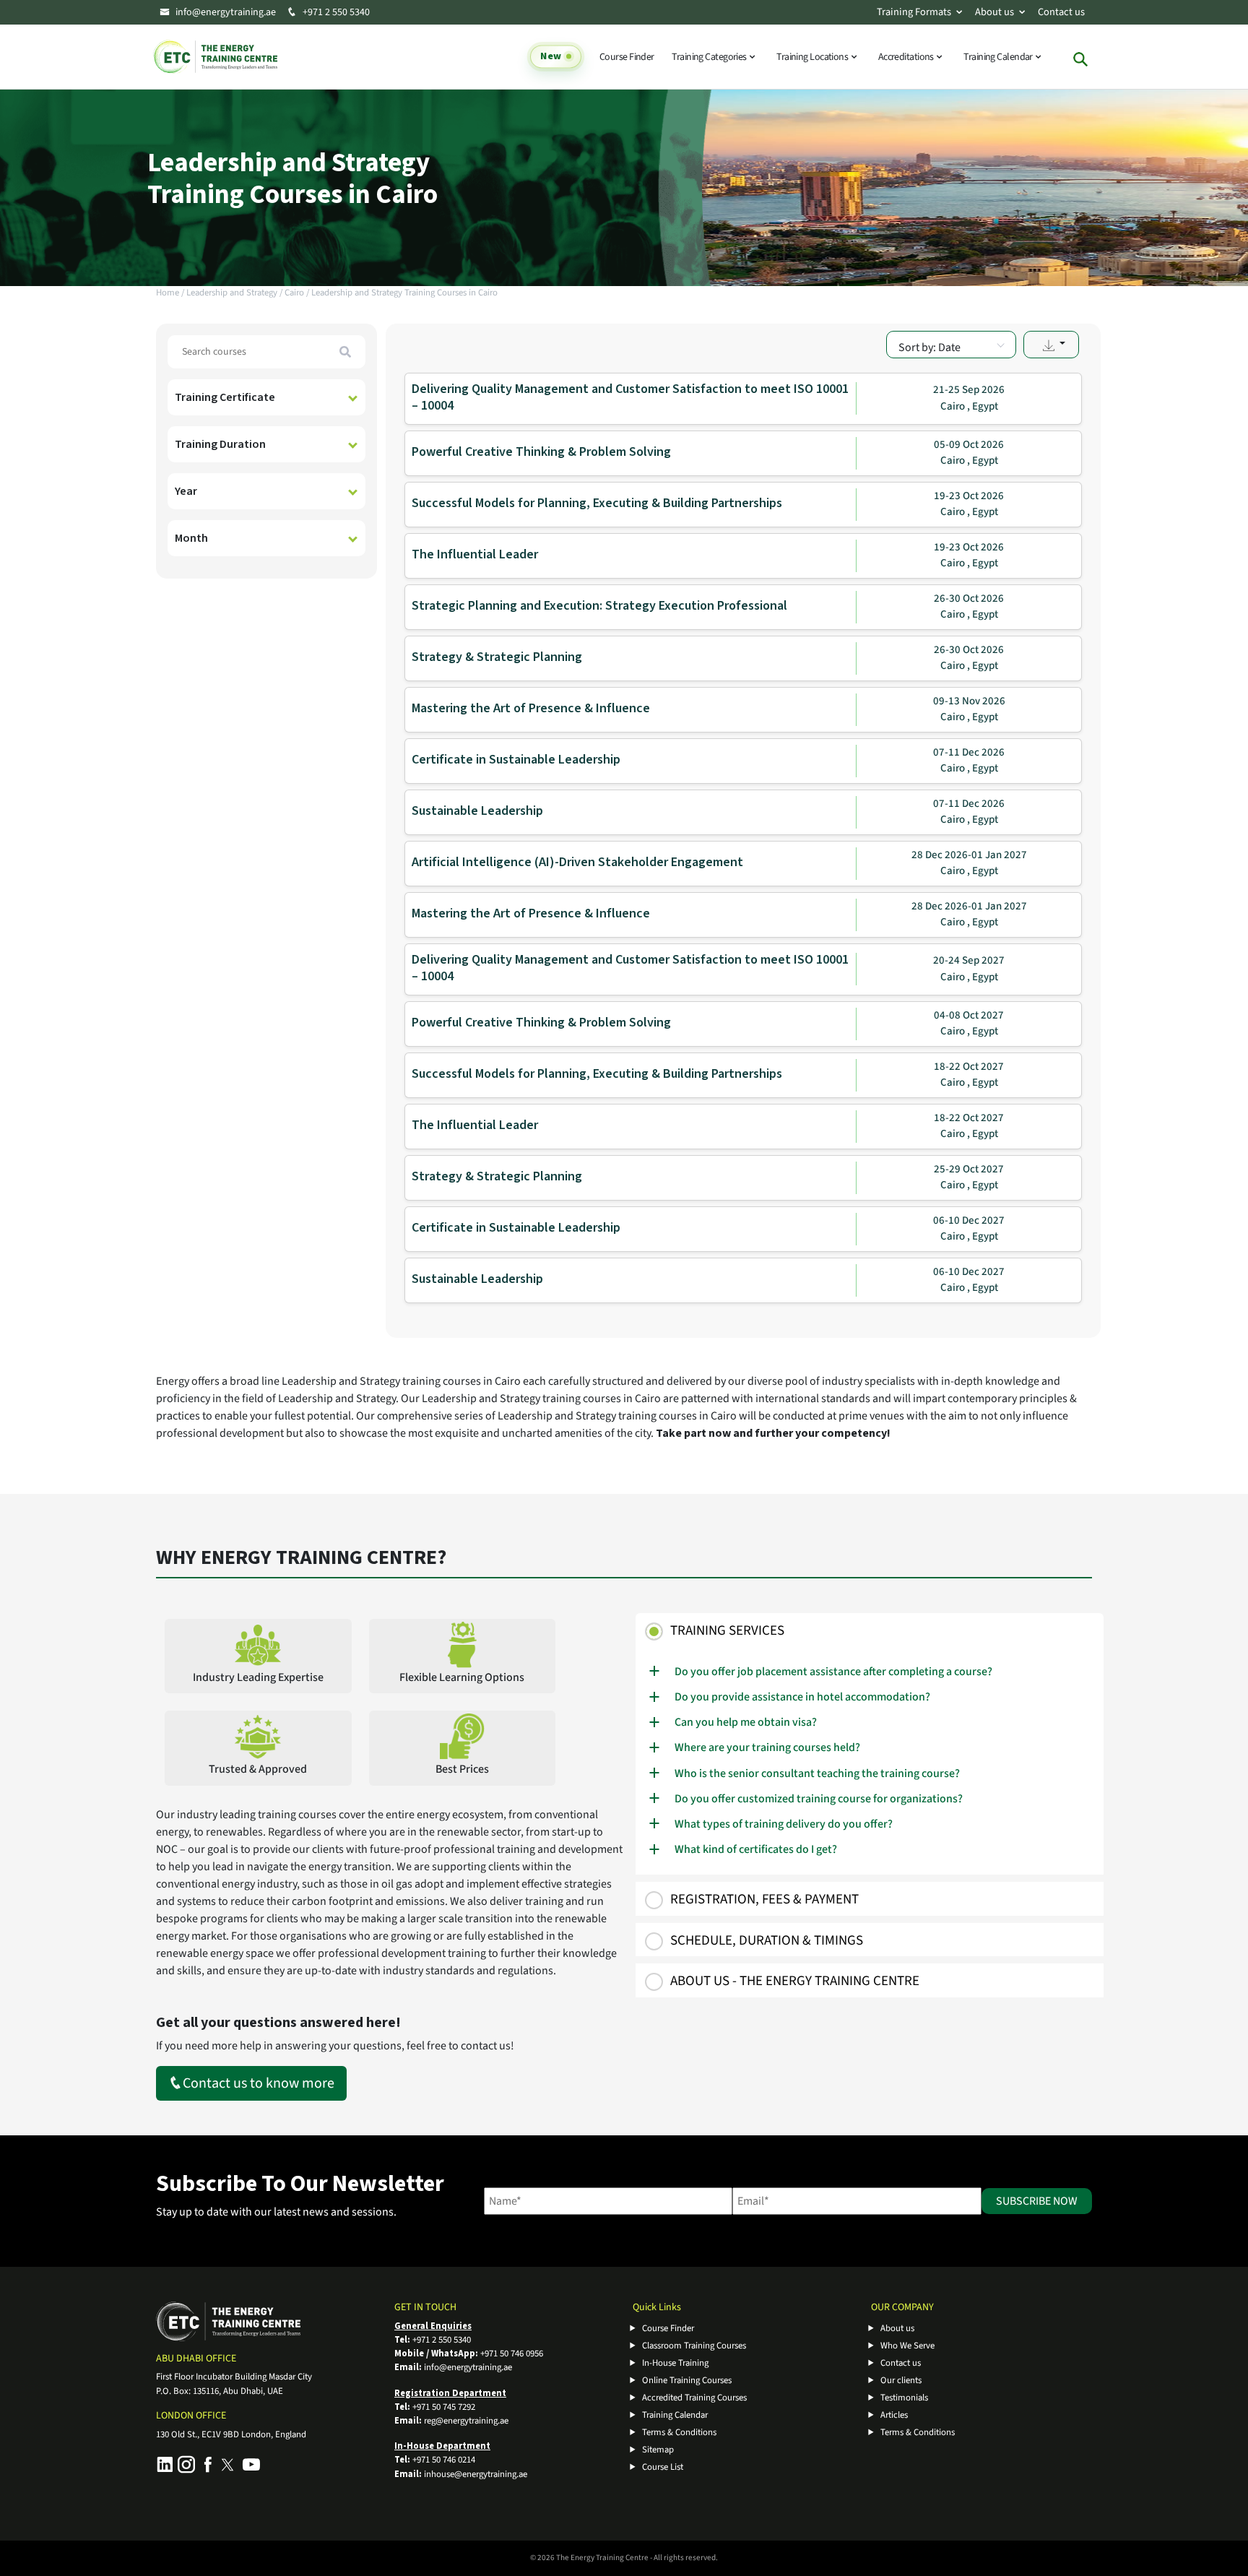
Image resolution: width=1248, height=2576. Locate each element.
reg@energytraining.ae (466, 2421)
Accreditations (907, 57)
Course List (663, 2467)
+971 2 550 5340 (335, 12)
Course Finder (627, 57)
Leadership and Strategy (232, 293)
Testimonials (904, 2398)
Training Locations (813, 57)
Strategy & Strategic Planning (497, 657)
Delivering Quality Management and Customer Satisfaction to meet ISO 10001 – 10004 (630, 397)
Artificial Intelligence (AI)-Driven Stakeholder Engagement (577, 862)
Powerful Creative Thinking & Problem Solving (541, 452)
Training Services (727, 1631)
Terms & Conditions (679, 2432)
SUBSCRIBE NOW (1037, 2201)
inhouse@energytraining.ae (476, 2474)
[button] (1051, 345)
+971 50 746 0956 (512, 2354)
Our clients (901, 2380)
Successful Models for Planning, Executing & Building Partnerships (597, 503)
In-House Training (675, 2363)
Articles (894, 2415)
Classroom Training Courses (694, 2346)
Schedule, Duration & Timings (767, 1941)
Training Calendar (999, 57)
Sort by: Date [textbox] (929, 347)
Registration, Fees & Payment (764, 1899)
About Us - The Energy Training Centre (795, 1981)
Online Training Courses (687, 2380)
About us (994, 12)
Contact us (1061, 12)
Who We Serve (907, 2346)
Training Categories (710, 57)
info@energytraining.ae (226, 12)
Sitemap (658, 2450)
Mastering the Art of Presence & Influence (531, 708)
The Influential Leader (475, 554)
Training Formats (914, 12)
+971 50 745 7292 (444, 2407)
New (550, 57)
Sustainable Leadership (477, 811)
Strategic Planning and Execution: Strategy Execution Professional (599, 606)
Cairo (294, 293)
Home (168, 293)
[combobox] (951, 345)
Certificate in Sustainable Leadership (516, 760)
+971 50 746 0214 (444, 2460)
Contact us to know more (259, 2083)
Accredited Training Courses (694, 2398)
